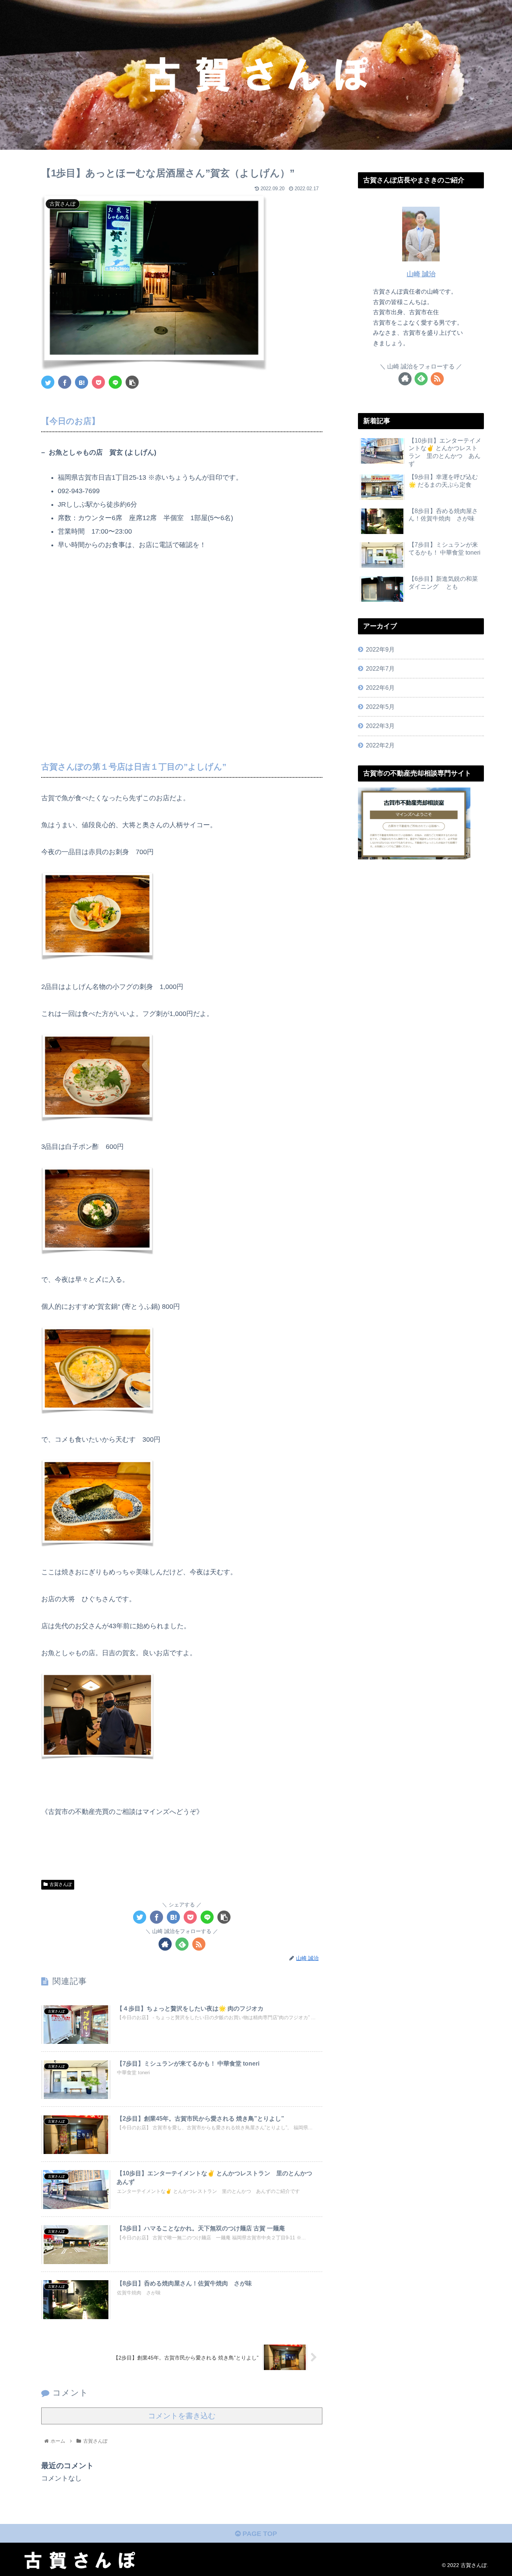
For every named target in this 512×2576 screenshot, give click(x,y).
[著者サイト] (165, 1944)
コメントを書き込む (182, 2416)
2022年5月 (380, 707)
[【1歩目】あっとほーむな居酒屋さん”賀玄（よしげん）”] (82, 382)
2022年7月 (380, 668)
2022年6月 (380, 688)
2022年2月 (380, 745)
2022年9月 (380, 649)
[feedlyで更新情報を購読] (182, 1944)
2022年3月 (380, 726)
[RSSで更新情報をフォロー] (199, 1944)
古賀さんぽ (61, 1884)
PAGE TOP (259, 2534)
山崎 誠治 (421, 274)
